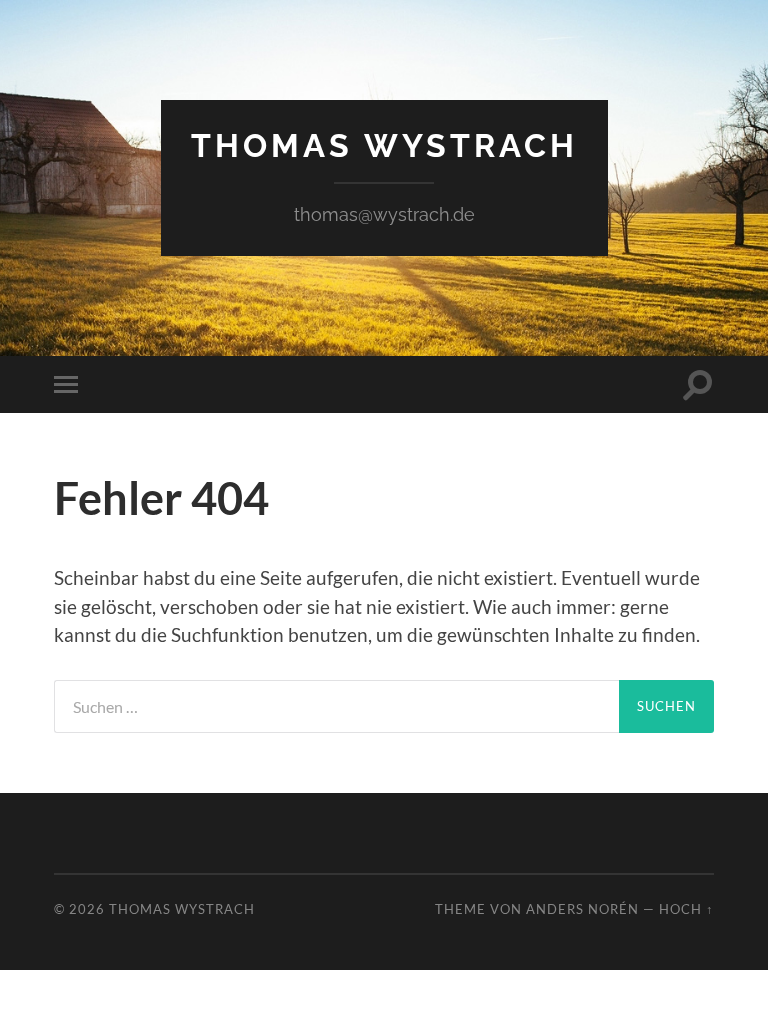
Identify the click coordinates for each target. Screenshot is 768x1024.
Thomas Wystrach (384, 145)
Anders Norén (582, 909)
